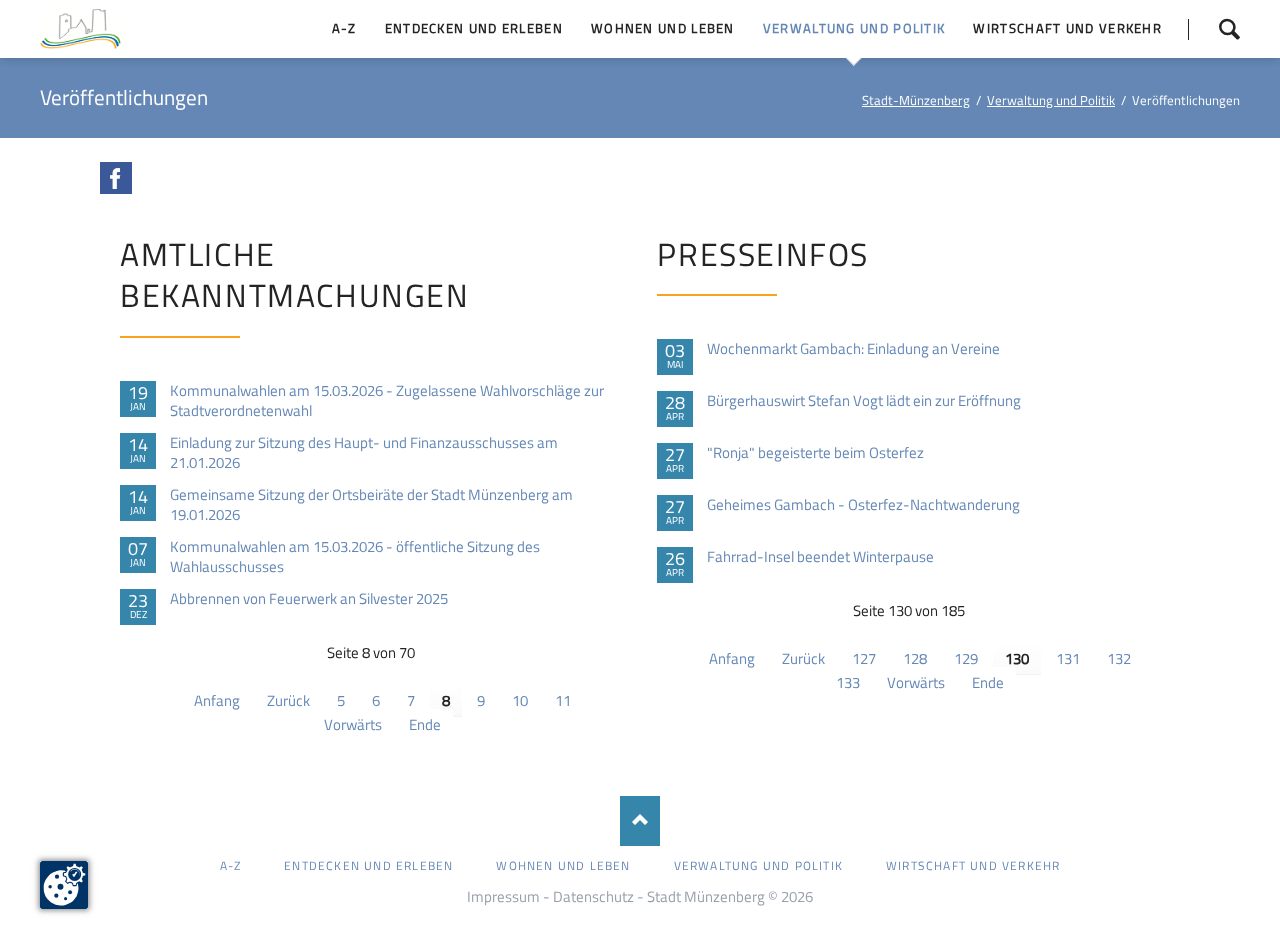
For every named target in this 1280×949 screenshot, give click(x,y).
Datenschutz (593, 896)
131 (1068, 658)
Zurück (288, 700)
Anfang (217, 700)
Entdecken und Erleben (368, 865)
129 (966, 658)
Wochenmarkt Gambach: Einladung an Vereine (853, 349)
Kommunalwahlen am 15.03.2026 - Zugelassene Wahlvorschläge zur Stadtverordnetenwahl (387, 401)
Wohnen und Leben (563, 865)
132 (1119, 658)
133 (848, 682)
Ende (425, 724)
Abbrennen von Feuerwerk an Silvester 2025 (309, 599)
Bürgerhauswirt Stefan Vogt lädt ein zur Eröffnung (864, 401)
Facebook (116, 178)
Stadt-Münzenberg (916, 100)
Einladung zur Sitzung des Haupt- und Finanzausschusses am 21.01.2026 (364, 453)
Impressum (503, 896)
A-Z (231, 865)
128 (915, 658)
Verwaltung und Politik (1051, 100)
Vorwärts (353, 724)
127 (864, 658)
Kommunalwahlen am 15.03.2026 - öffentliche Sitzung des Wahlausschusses (355, 557)
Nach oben (640, 821)
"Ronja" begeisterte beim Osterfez (815, 453)
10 (520, 700)
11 (563, 700)
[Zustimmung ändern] (64, 885)
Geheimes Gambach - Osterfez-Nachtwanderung (863, 505)
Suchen (1214, 29)
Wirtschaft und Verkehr (973, 865)
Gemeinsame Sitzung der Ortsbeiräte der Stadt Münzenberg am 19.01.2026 (371, 505)
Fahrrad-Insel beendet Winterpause (820, 557)
